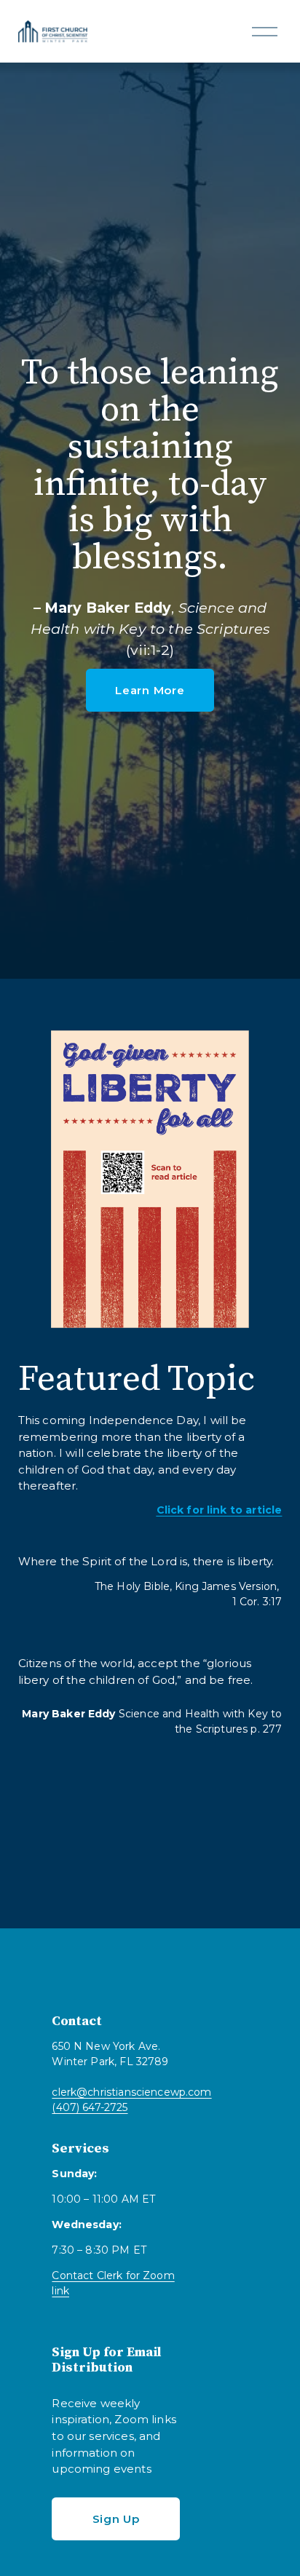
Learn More (150, 690)
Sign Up (116, 2519)
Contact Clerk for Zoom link (113, 2283)
